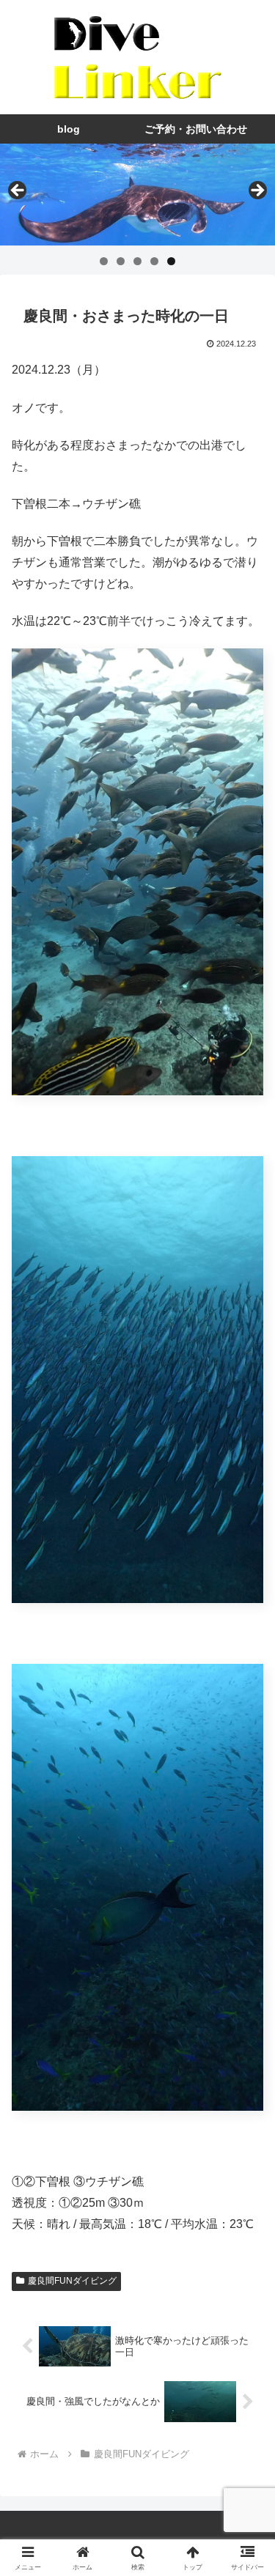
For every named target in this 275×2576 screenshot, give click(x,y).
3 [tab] (137, 261)
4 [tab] (154, 261)
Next (257, 191)
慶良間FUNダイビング (72, 2281)
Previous (18, 191)
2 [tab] (121, 261)
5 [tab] (171, 261)
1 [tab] (104, 261)
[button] (246, 2046)
